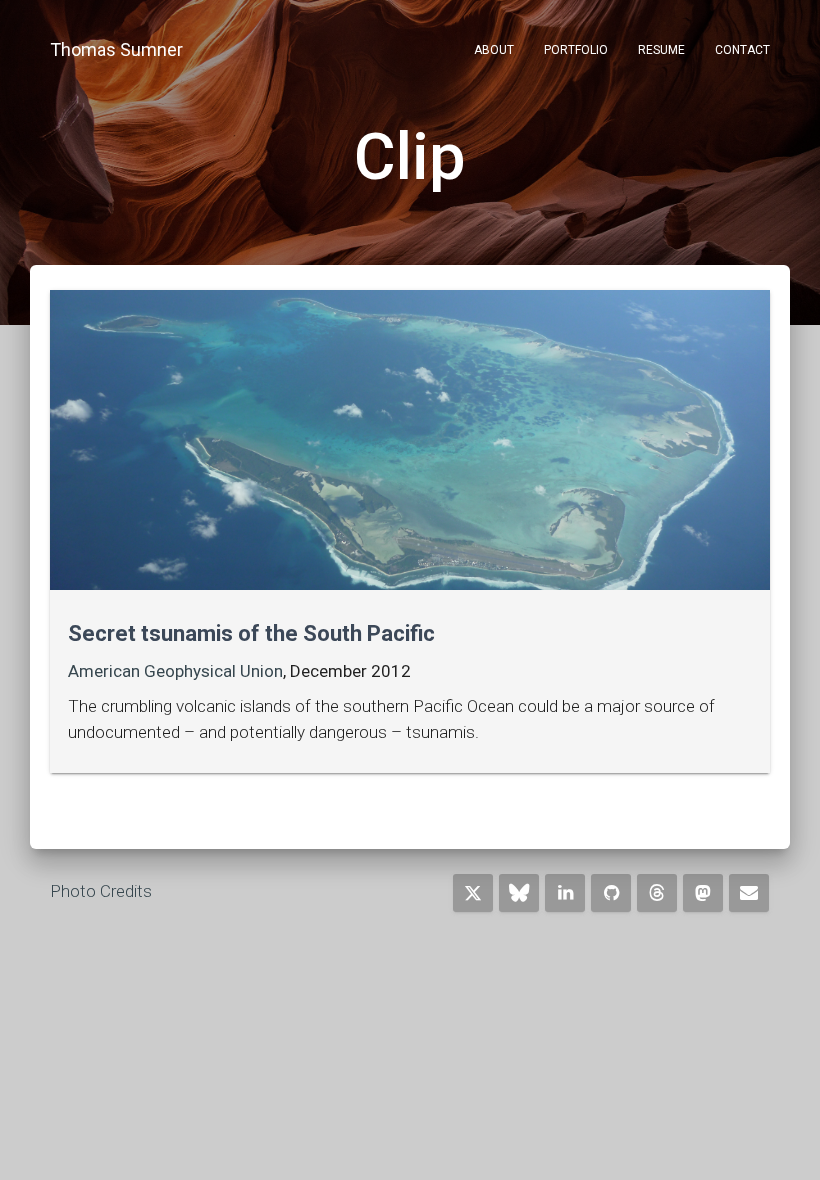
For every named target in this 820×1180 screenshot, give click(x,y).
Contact (742, 50)
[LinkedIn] (565, 893)
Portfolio (576, 50)
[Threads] (657, 893)
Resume (661, 50)
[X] (473, 893)
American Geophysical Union (175, 671)
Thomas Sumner (116, 49)
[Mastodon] (703, 893)
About (494, 50)
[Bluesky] (519, 893)
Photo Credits (101, 891)
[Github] (611, 893)
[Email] (749, 893)
